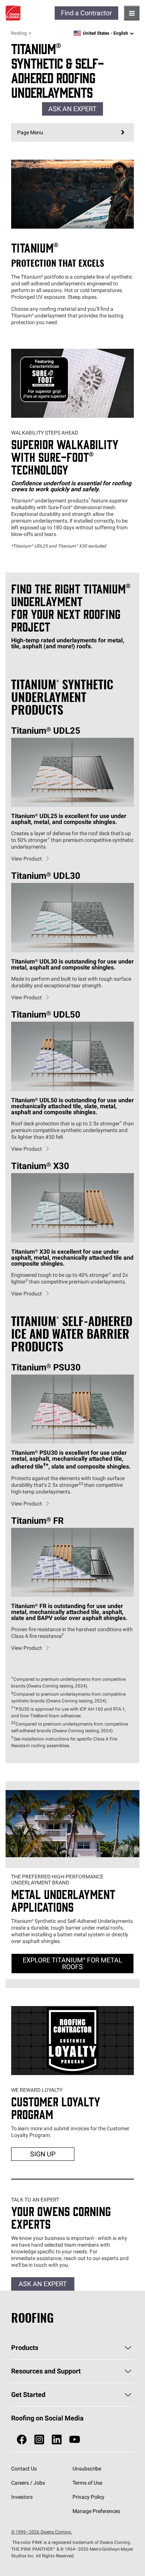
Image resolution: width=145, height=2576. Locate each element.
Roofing (19, 33)
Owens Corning (13, 13)
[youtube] (75, 2440)
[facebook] (22, 2440)
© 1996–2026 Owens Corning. (42, 2532)
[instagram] (39, 2440)
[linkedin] (57, 2440)
